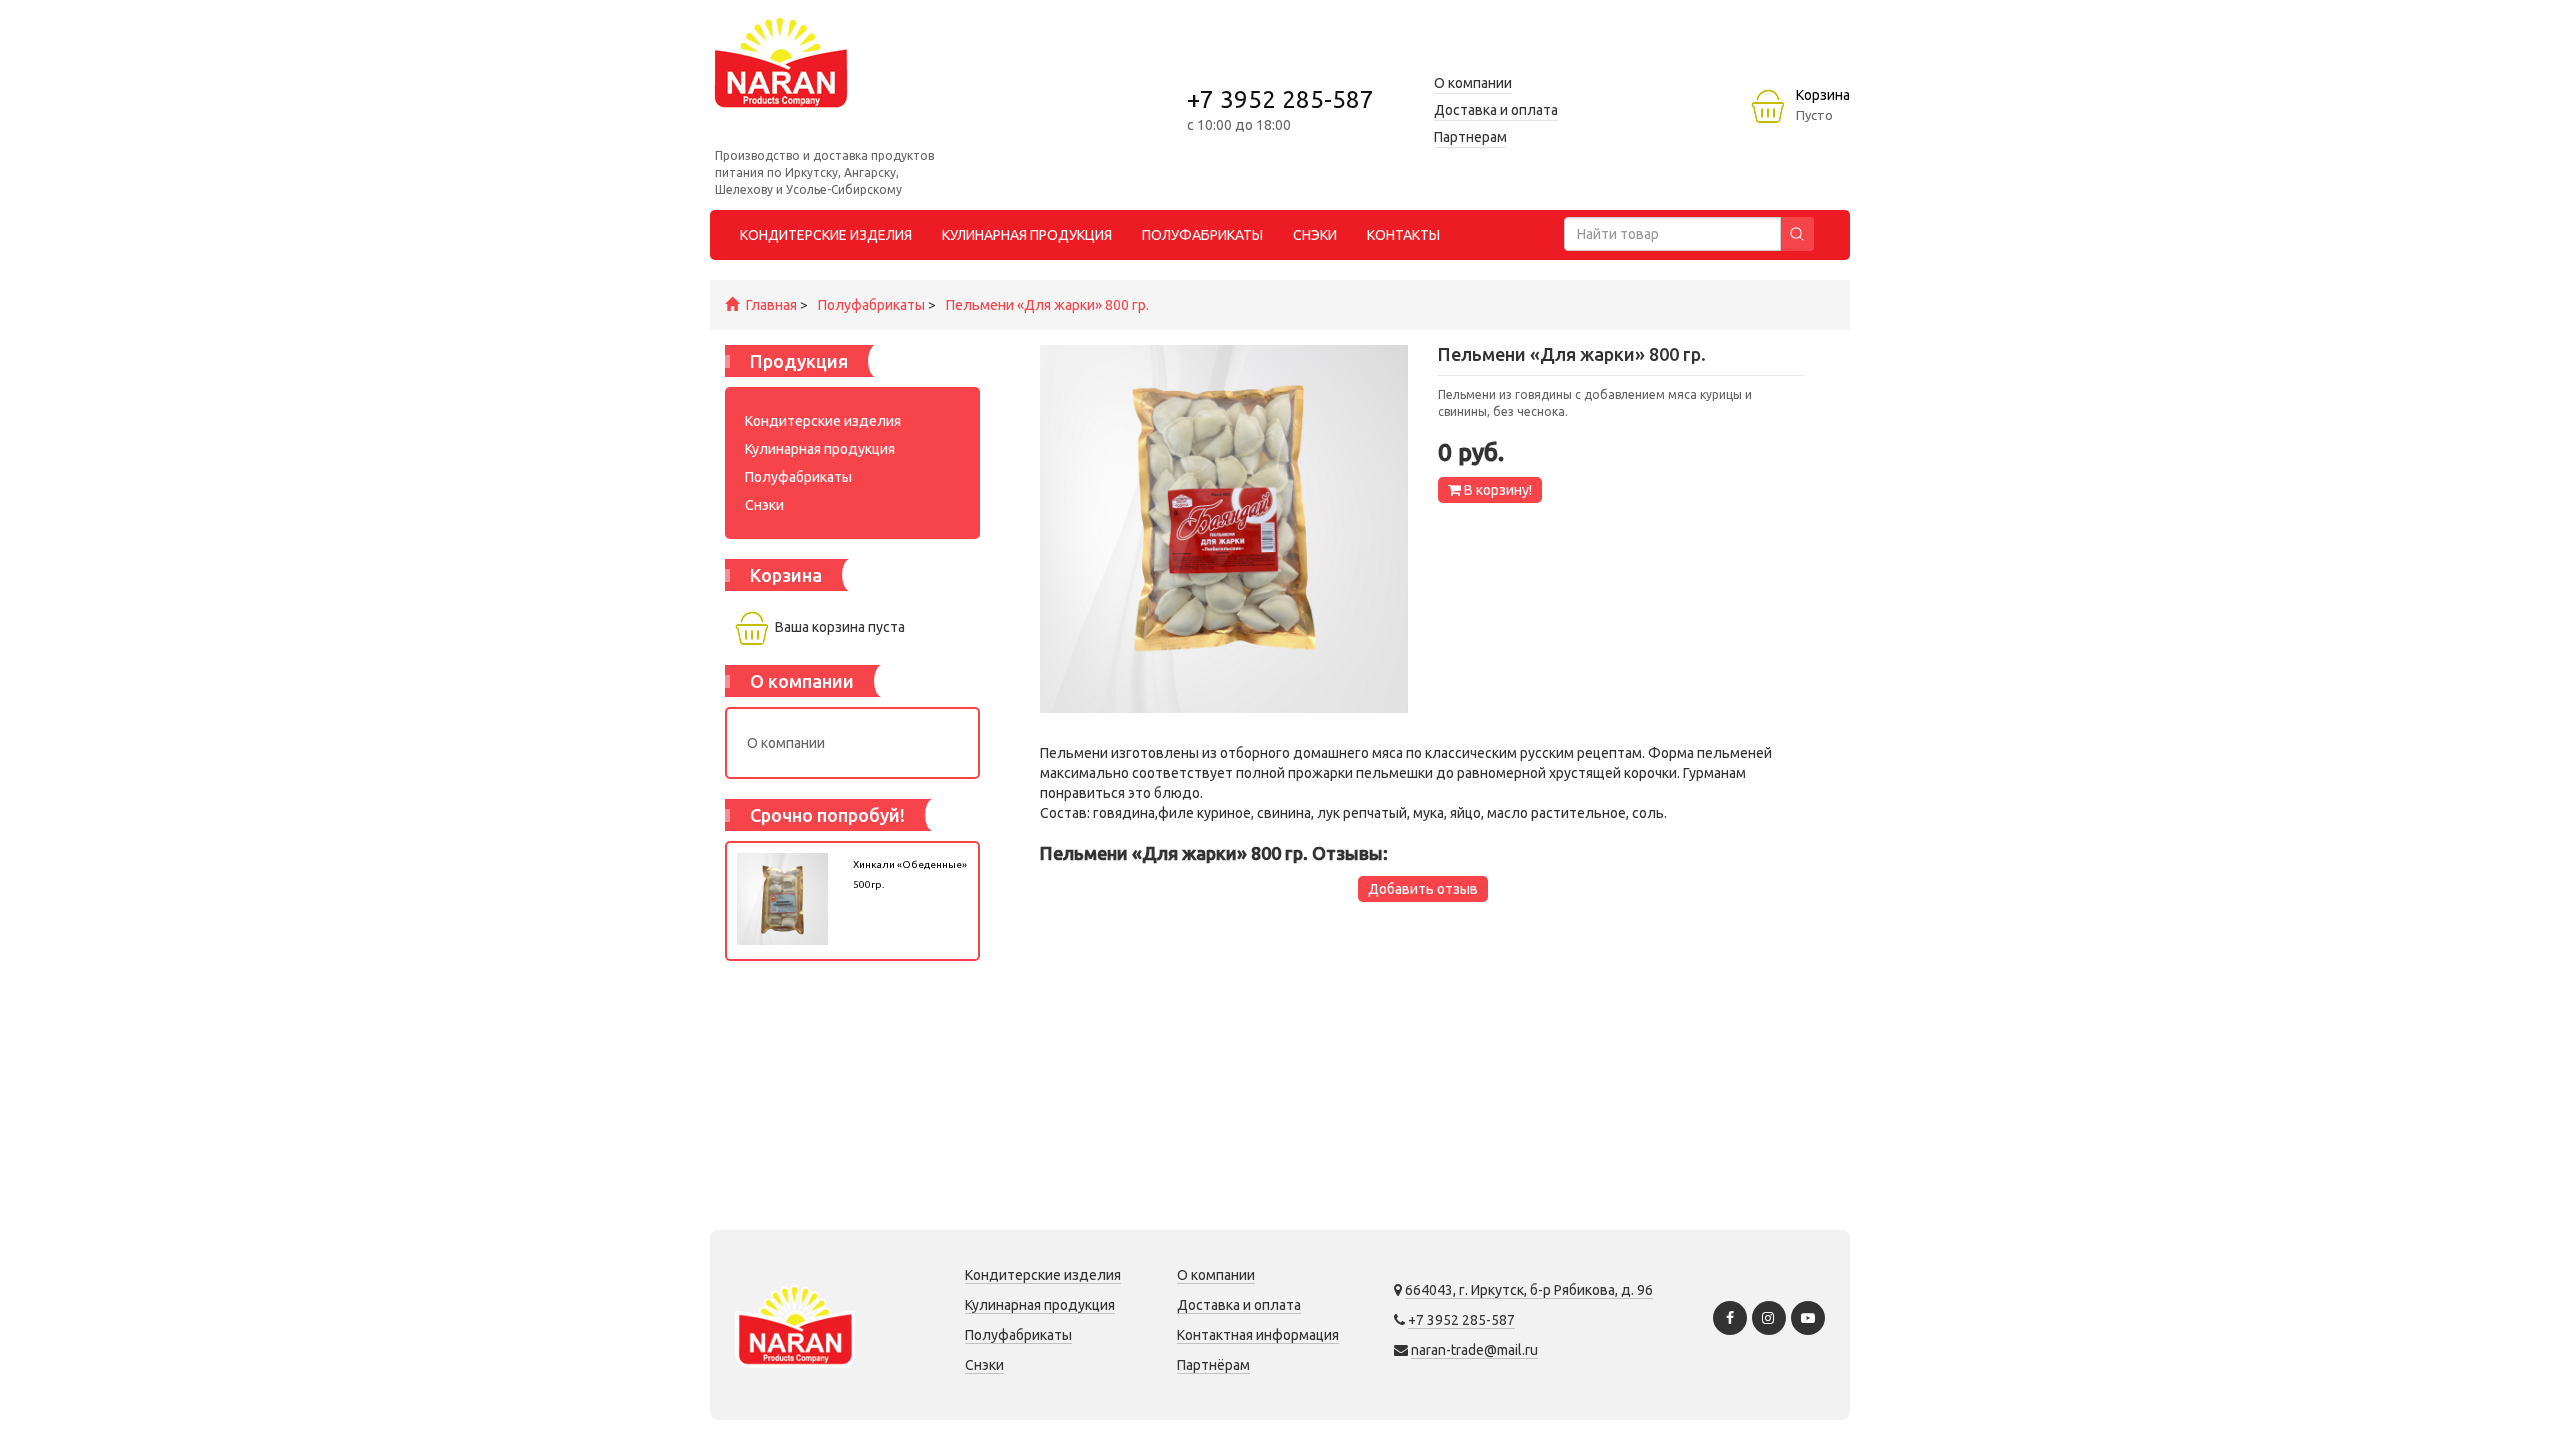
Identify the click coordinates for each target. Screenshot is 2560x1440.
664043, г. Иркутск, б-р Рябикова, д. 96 (1529, 1290)
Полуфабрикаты (871, 305)
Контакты (1403, 235)
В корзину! (1496, 490)
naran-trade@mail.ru (1474, 1350)
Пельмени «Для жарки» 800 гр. (1047, 305)
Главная (771, 305)
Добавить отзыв (1423, 889)
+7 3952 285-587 (1280, 99)
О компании (786, 743)
